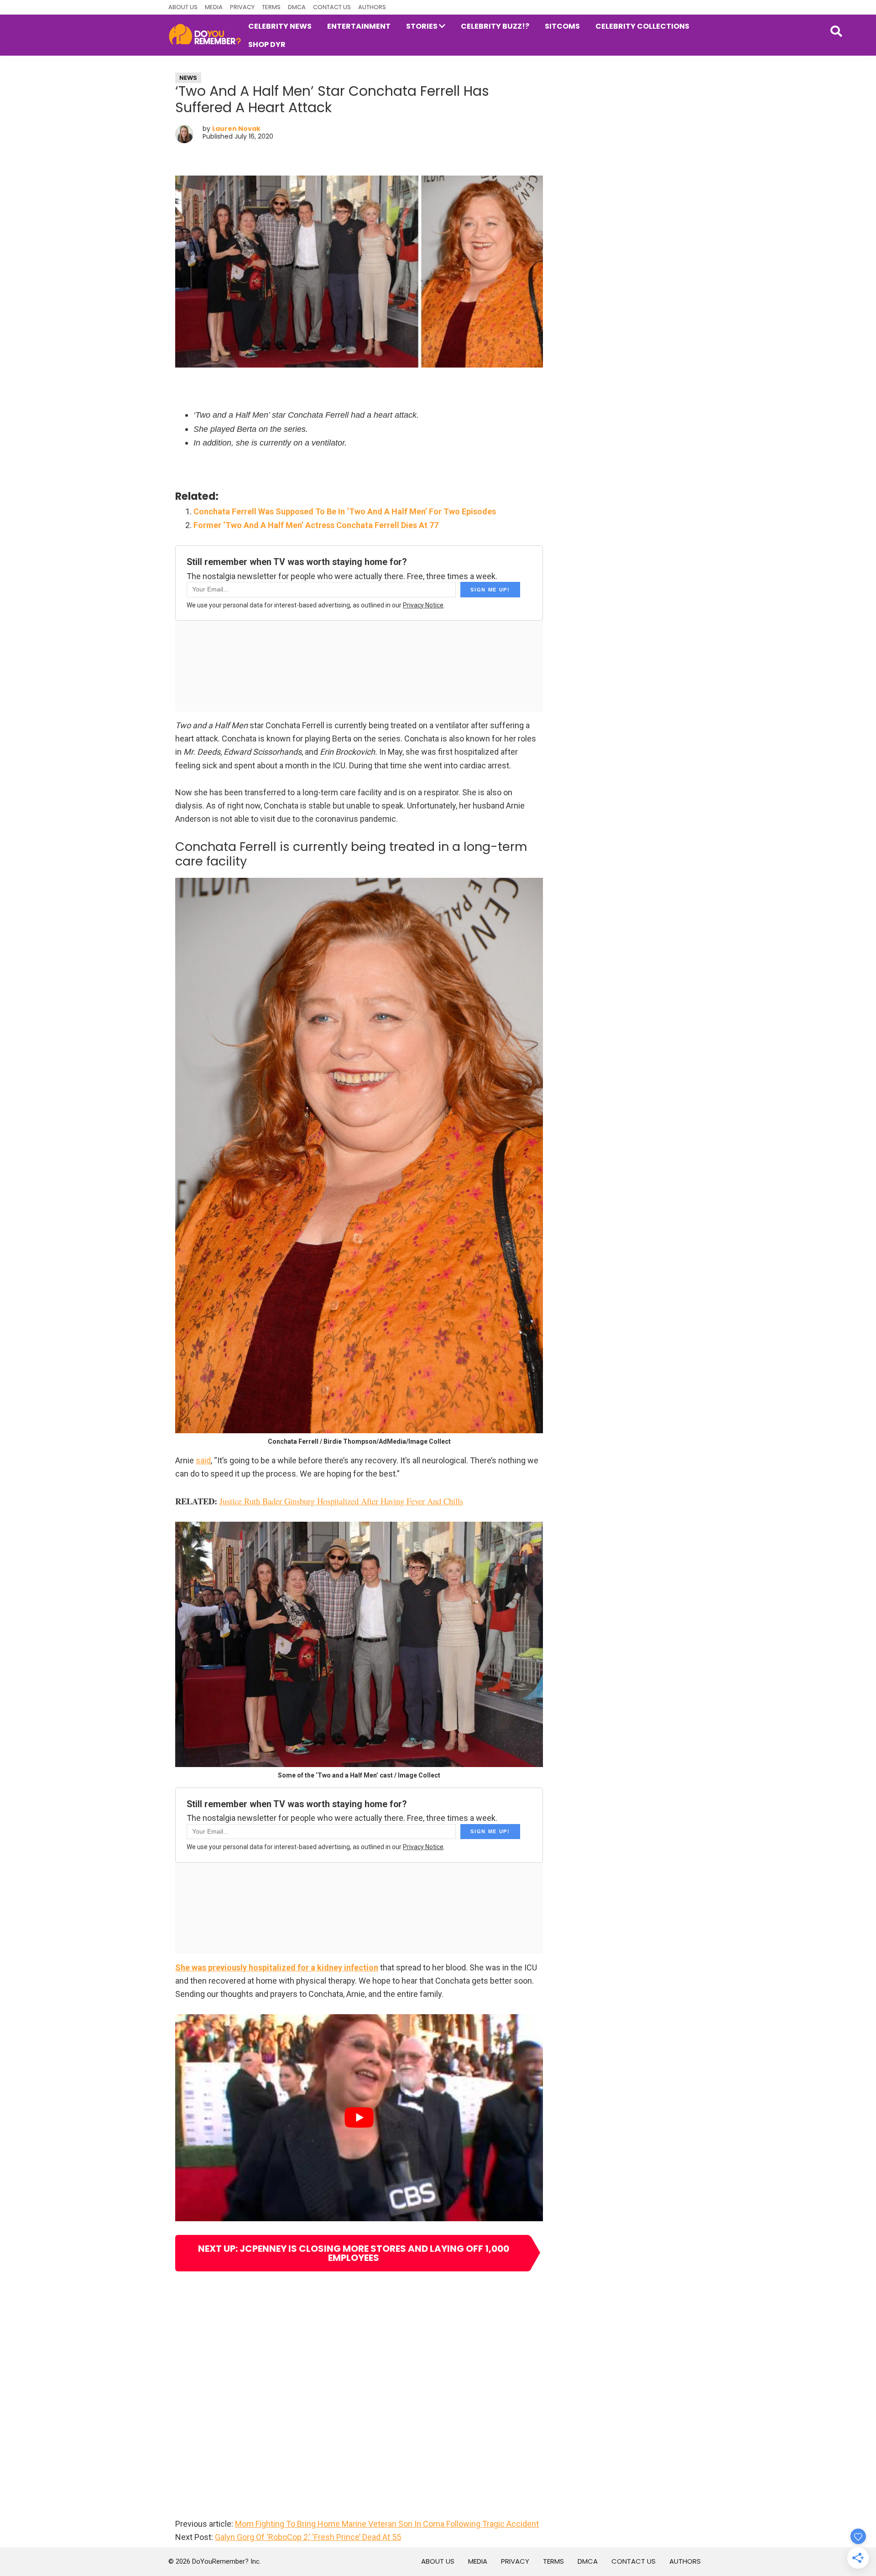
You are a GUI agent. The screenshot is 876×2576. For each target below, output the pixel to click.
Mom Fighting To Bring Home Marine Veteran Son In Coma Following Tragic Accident (387, 2524)
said (203, 1460)
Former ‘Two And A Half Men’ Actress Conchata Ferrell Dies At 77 (316, 525)
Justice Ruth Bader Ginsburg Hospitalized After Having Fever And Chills (341, 1501)
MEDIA (214, 7)
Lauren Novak (236, 129)
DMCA (297, 7)
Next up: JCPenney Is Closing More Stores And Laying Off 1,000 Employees (354, 2253)
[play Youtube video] (359, 2117)
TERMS (271, 7)
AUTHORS (372, 7)
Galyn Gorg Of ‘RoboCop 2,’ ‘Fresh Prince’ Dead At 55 (308, 2537)
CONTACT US (332, 7)
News (188, 78)
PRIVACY (242, 7)
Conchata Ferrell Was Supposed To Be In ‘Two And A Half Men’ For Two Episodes (345, 511)
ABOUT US (183, 7)
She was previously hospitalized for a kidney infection (277, 1967)
